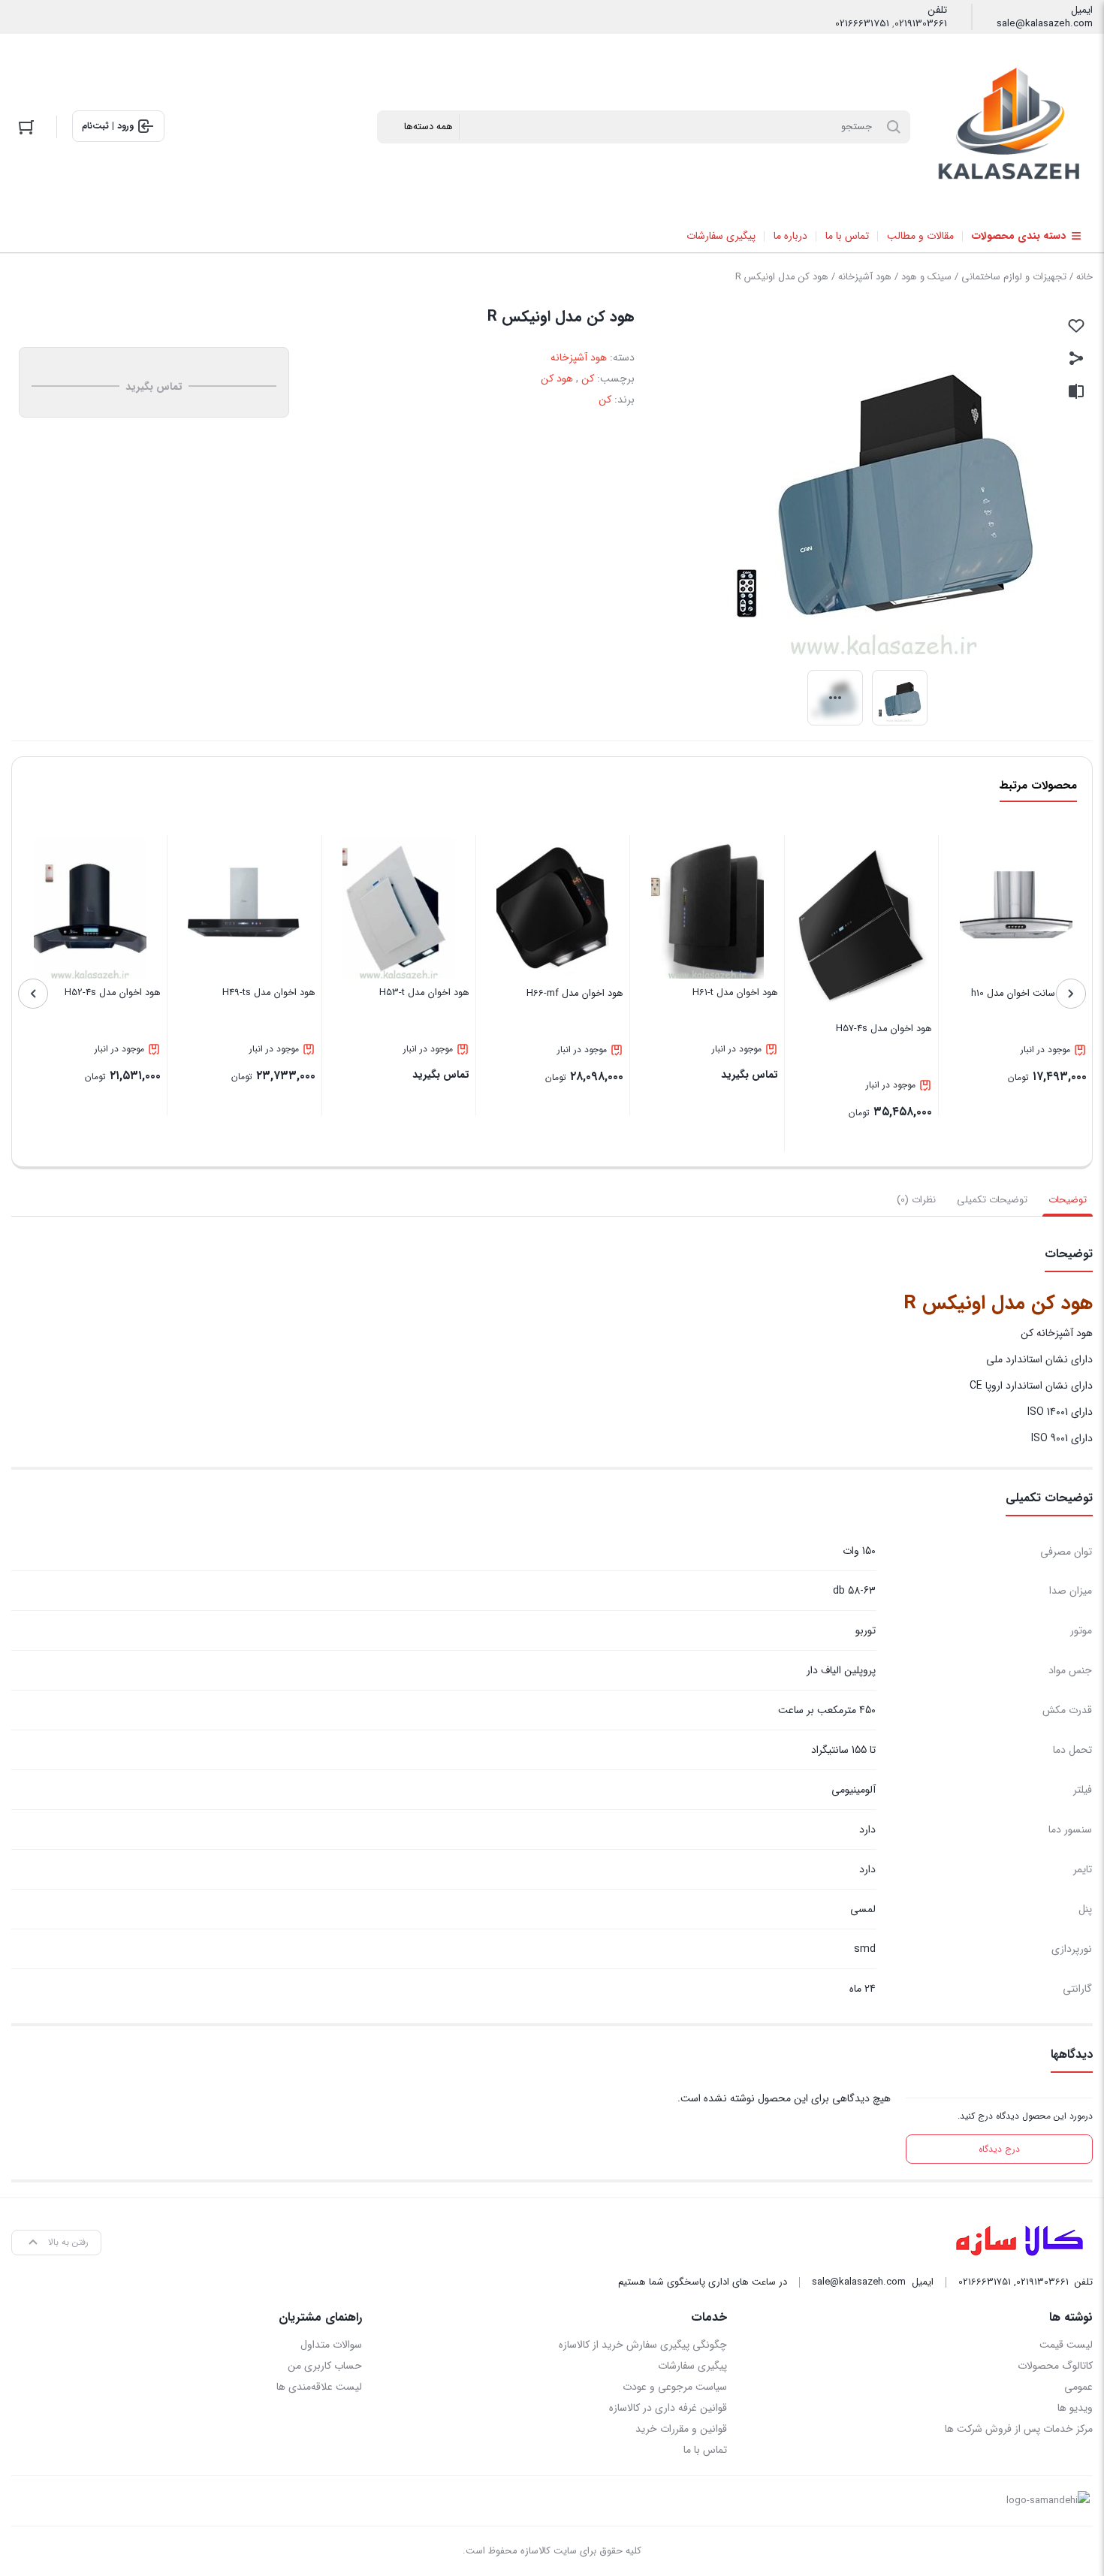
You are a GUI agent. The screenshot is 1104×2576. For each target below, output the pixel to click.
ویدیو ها (1075, 2408)
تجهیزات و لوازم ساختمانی (1014, 277)
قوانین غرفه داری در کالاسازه (668, 2408)
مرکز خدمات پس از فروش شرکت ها (1019, 2429)
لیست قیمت (1066, 2345)
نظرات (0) (916, 1200)
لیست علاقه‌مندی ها (319, 2387)
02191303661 (921, 24)
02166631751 (862, 24)
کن (588, 379)
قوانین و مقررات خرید (681, 2429)
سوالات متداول (331, 2345)
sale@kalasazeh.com (1045, 24)
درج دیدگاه (999, 2149)
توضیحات (1068, 1200)
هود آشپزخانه (865, 277)
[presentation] (1071, 994)
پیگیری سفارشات (692, 2366)
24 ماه (863, 1989)
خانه (1084, 277)
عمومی (1078, 2387)
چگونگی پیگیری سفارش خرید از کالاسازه (643, 2345)
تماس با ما (705, 2450)
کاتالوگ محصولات (1055, 2366)
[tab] (1068, 1200)
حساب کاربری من (325, 2366)
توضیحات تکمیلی (992, 1200)
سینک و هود (926, 277)
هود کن (557, 379)
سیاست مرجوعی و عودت (675, 2387)
